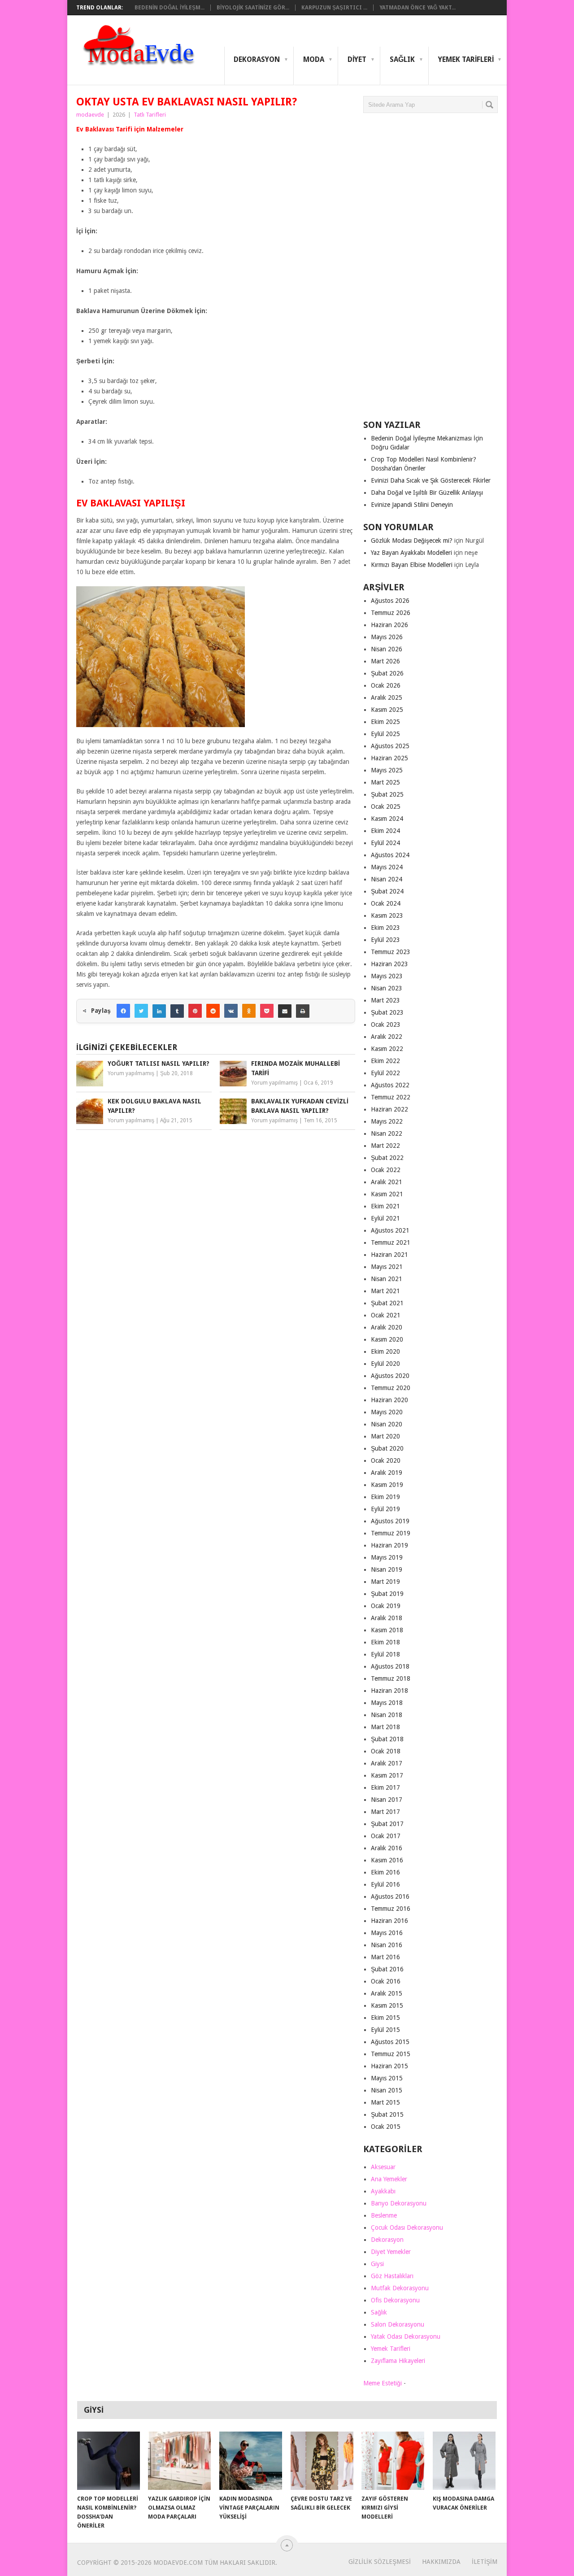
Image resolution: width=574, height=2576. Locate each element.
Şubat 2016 (387, 1969)
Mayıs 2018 (387, 1703)
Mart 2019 (385, 1582)
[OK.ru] (249, 1011)
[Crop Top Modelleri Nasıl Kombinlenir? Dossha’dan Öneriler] (109, 2461)
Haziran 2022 (389, 1109)
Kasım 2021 (387, 1194)
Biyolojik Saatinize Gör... (253, 8)
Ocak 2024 (386, 903)
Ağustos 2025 (390, 746)
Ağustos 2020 (390, 1376)
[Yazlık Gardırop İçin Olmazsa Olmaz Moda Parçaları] (179, 2461)
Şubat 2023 (387, 1012)
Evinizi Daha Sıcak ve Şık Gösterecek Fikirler (431, 480)
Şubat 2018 (387, 1739)
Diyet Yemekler (391, 2252)
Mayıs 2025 (387, 770)
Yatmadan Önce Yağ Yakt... (417, 8)
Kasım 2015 (387, 2005)
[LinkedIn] (159, 1011)
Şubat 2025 (387, 794)
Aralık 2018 (387, 1618)
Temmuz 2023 (391, 952)
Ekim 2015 (385, 2018)
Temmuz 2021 (391, 1242)
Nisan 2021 (387, 1279)
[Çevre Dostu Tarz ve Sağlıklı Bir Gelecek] (322, 2461)
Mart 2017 (385, 1812)
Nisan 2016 (387, 1945)
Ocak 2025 (386, 806)
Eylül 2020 (385, 1364)
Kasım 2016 (387, 1860)
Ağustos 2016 (390, 1896)
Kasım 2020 (387, 1339)
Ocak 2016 (386, 1981)
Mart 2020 (385, 1436)
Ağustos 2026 (390, 601)
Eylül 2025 (385, 734)
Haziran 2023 (389, 964)
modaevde (90, 115)
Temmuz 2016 (391, 1909)
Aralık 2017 (387, 1763)
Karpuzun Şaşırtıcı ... (334, 8)
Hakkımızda (441, 2562)
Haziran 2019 (389, 1545)
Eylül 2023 (385, 940)
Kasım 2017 (387, 1775)
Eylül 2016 (385, 1884)
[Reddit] (213, 1011)
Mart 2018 (385, 1727)
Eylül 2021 (385, 1218)
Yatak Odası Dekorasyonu (406, 2336)
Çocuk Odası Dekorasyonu (407, 2227)
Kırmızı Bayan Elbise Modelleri (412, 565)
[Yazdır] (303, 1011)
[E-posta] (285, 1011)
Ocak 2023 (386, 1024)
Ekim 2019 (385, 1497)
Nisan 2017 (387, 1800)
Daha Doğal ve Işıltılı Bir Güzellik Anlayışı (427, 493)
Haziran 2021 (389, 1255)
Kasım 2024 (387, 819)
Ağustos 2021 (390, 1230)
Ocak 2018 (386, 1751)
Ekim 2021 (385, 1206)
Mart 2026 (385, 661)
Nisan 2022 (387, 1133)
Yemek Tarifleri (466, 59)
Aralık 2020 (387, 1327)
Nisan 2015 (387, 2090)
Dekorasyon (257, 59)
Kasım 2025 (387, 710)
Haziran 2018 (389, 1691)
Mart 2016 (385, 1957)
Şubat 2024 (387, 891)
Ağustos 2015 (390, 2042)
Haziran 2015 (389, 2066)
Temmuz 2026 (391, 613)
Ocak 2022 (386, 1170)
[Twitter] (141, 1011)
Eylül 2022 (385, 1073)
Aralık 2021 (387, 1182)
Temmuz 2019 (391, 1533)
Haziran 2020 (389, 1400)
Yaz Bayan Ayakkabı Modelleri (411, 553)
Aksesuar (383, 2167)
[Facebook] (123, 1011)
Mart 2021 (385, 1291)
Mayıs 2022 (387, 1121)
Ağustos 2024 (390, 855)
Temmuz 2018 (391, 1678)
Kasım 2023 (387, 915)
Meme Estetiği (383, 2383)
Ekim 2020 (385, 1351)
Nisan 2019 (387, 1569)
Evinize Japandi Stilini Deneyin (412, 505)
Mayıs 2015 (387, 2078)
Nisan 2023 (387, 988)
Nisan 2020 (387, 1424)
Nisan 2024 (387, 879)
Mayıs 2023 (387, 976)
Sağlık (402, 59)
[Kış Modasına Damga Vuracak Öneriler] (464, 2461)
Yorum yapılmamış (131, 1073)
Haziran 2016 (389, 1921)
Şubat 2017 (387, 1824)
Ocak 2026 (386, 685)
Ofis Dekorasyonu (395, 2300)
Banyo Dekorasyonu (399, 2203)
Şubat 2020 (387, 1448)
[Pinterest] (195, 1011)
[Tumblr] (177, 1011)
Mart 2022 (385, 1146)
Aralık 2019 (387, 1473)
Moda (314, 59)
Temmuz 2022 (391, 1097)
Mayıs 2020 (387, 1412)
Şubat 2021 (387, 1303)
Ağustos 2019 (390, 1521)
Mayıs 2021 (387, 1267)
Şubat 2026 (387, 673)
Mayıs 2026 (387, 637)
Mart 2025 (385, 782)
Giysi (377, 2264)
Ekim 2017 (385, 1787)
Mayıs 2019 (387, 1557)
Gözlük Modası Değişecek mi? (412, 540)
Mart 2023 (385, 1000)
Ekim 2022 (385, 1061)
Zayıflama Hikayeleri (398, 2361)
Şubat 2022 (387, 1158)
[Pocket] (267, 1011)
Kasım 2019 (387, 1485)
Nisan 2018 (387, 1715)
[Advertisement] (430, 270)
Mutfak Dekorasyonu (400, 2288)
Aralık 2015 (387, 1993)
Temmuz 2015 (391, 2054)
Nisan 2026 (387, 649)
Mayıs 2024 (387, 867)
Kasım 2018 (387, 1630)
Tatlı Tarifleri (150, 115)
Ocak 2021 (386, 1315)
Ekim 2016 (385, 1872)
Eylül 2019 (385, 1509)
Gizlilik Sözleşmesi (380, 2562)
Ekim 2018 (385, 1642)
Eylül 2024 (385, 843)
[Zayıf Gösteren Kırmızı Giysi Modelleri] (393, 2461)
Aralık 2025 (387, 697)
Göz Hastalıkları (392, 2276)
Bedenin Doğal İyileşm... (170, 8)
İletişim (485, 2562)
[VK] (231, 1011)
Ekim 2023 (385, 928)
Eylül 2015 (385, 2030)
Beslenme (384, 2215)
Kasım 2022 (387, 1049)
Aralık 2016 (387, 1848)
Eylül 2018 (385, 1654)
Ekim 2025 (385, 722)
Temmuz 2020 (391, 1388)
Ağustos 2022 (390, 1085)
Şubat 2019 (387, 1594)
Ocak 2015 (386, 2127)
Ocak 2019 (386, 1606)
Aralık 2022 (387, 1037)
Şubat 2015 (387, 2114)
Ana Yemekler (389, 2179)
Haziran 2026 (389, 625)
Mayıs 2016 (387, 1933)
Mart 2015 (385, 2102)
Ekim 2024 (385, 831)
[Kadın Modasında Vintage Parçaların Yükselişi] (251, 2461)
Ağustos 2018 (390, 1666)
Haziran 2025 (389, 758)
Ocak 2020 (386, 1460)
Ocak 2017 (386, 1836)
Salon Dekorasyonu (398, 2324)
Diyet (357, 59)
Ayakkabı (383, 2191)
